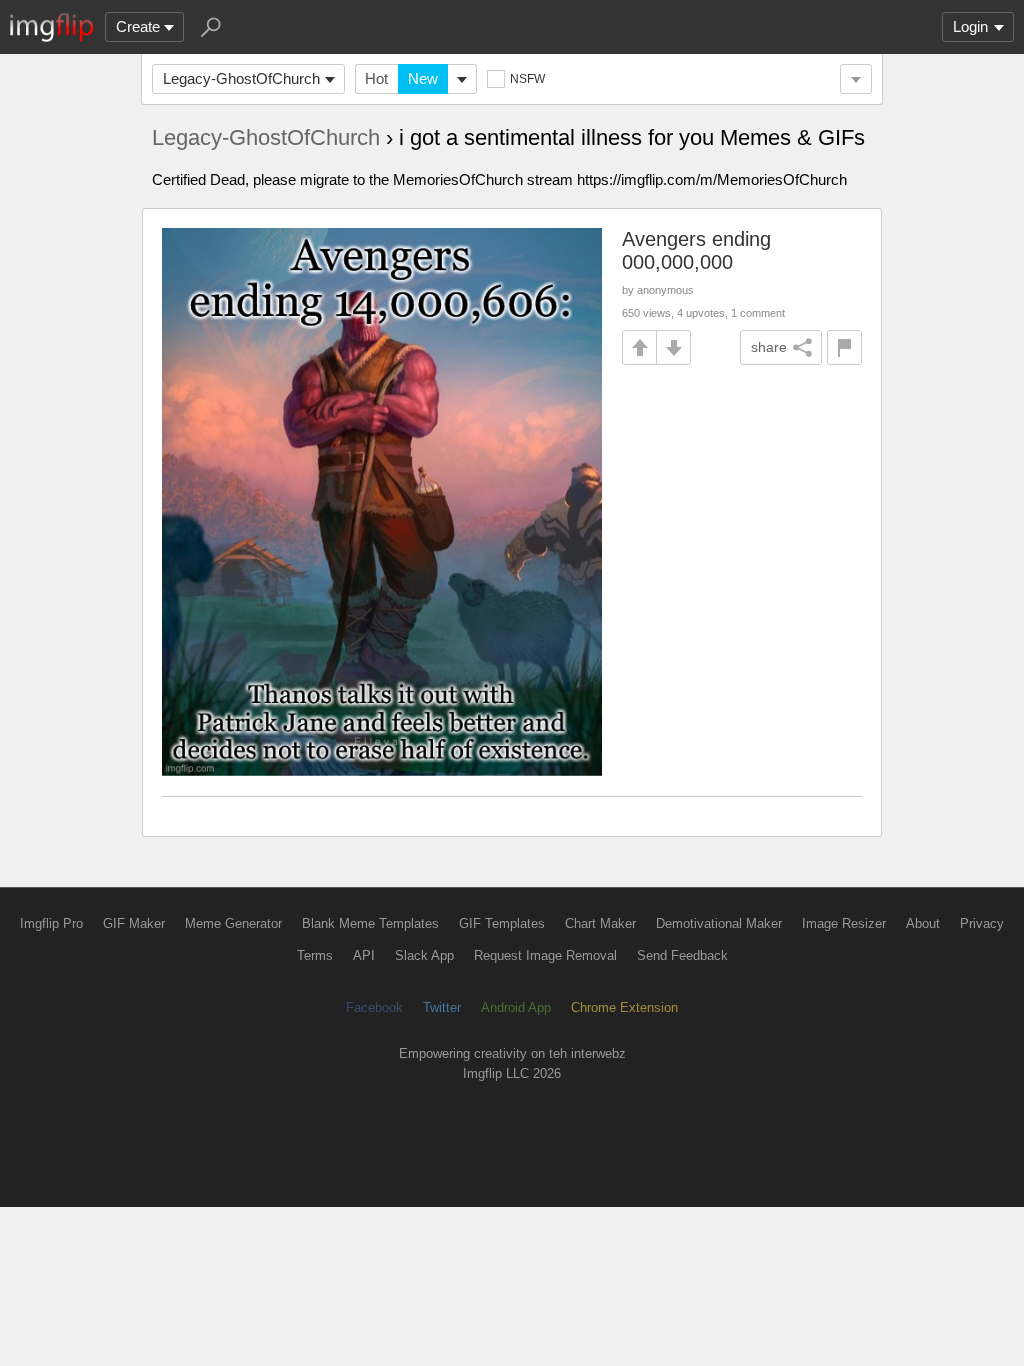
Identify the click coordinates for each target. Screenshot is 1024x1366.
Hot (376, 78)
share (769, 347)
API (364, 955)
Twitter (442, 1007)
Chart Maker (600, 923)
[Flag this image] (844, 347)
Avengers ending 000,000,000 (696, 250)
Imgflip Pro (51, 923)
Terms (315, 955)
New (423, 78)
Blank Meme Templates (370, 923)
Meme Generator (233, 923)
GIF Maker (134, 923)
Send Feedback (682, 955)
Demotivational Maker (719, 923)
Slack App (424, 955)
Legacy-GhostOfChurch (241, 78)
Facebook (374, 1007)
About (923, 923)
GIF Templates (502, 923)
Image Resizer (844, 923)
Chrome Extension (624, 1007)
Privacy (982, 923)
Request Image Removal (545, 955)
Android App (516, 1007)
